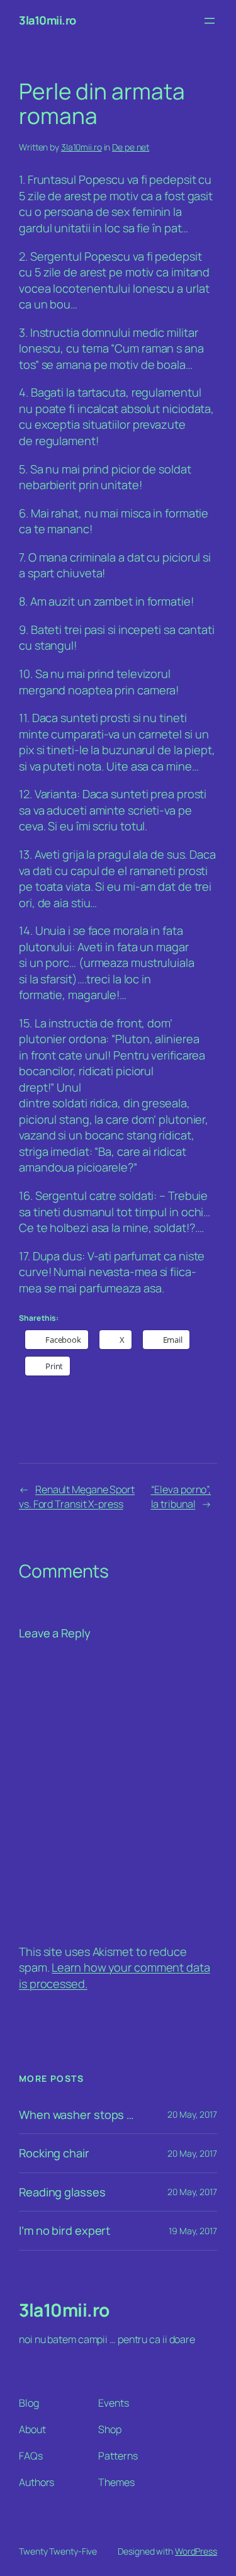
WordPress (196, 2551)
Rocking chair (54, 2153)
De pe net (131, 147)
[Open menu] (210, 21)
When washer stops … (76, 2115)
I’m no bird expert (65, 2230)
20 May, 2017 (192, 2114)
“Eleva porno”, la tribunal (181, 1497)
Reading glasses (62, 2192)
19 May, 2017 (193, 2231)
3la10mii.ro (48, 20)
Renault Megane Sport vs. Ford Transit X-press (77, 1497)
